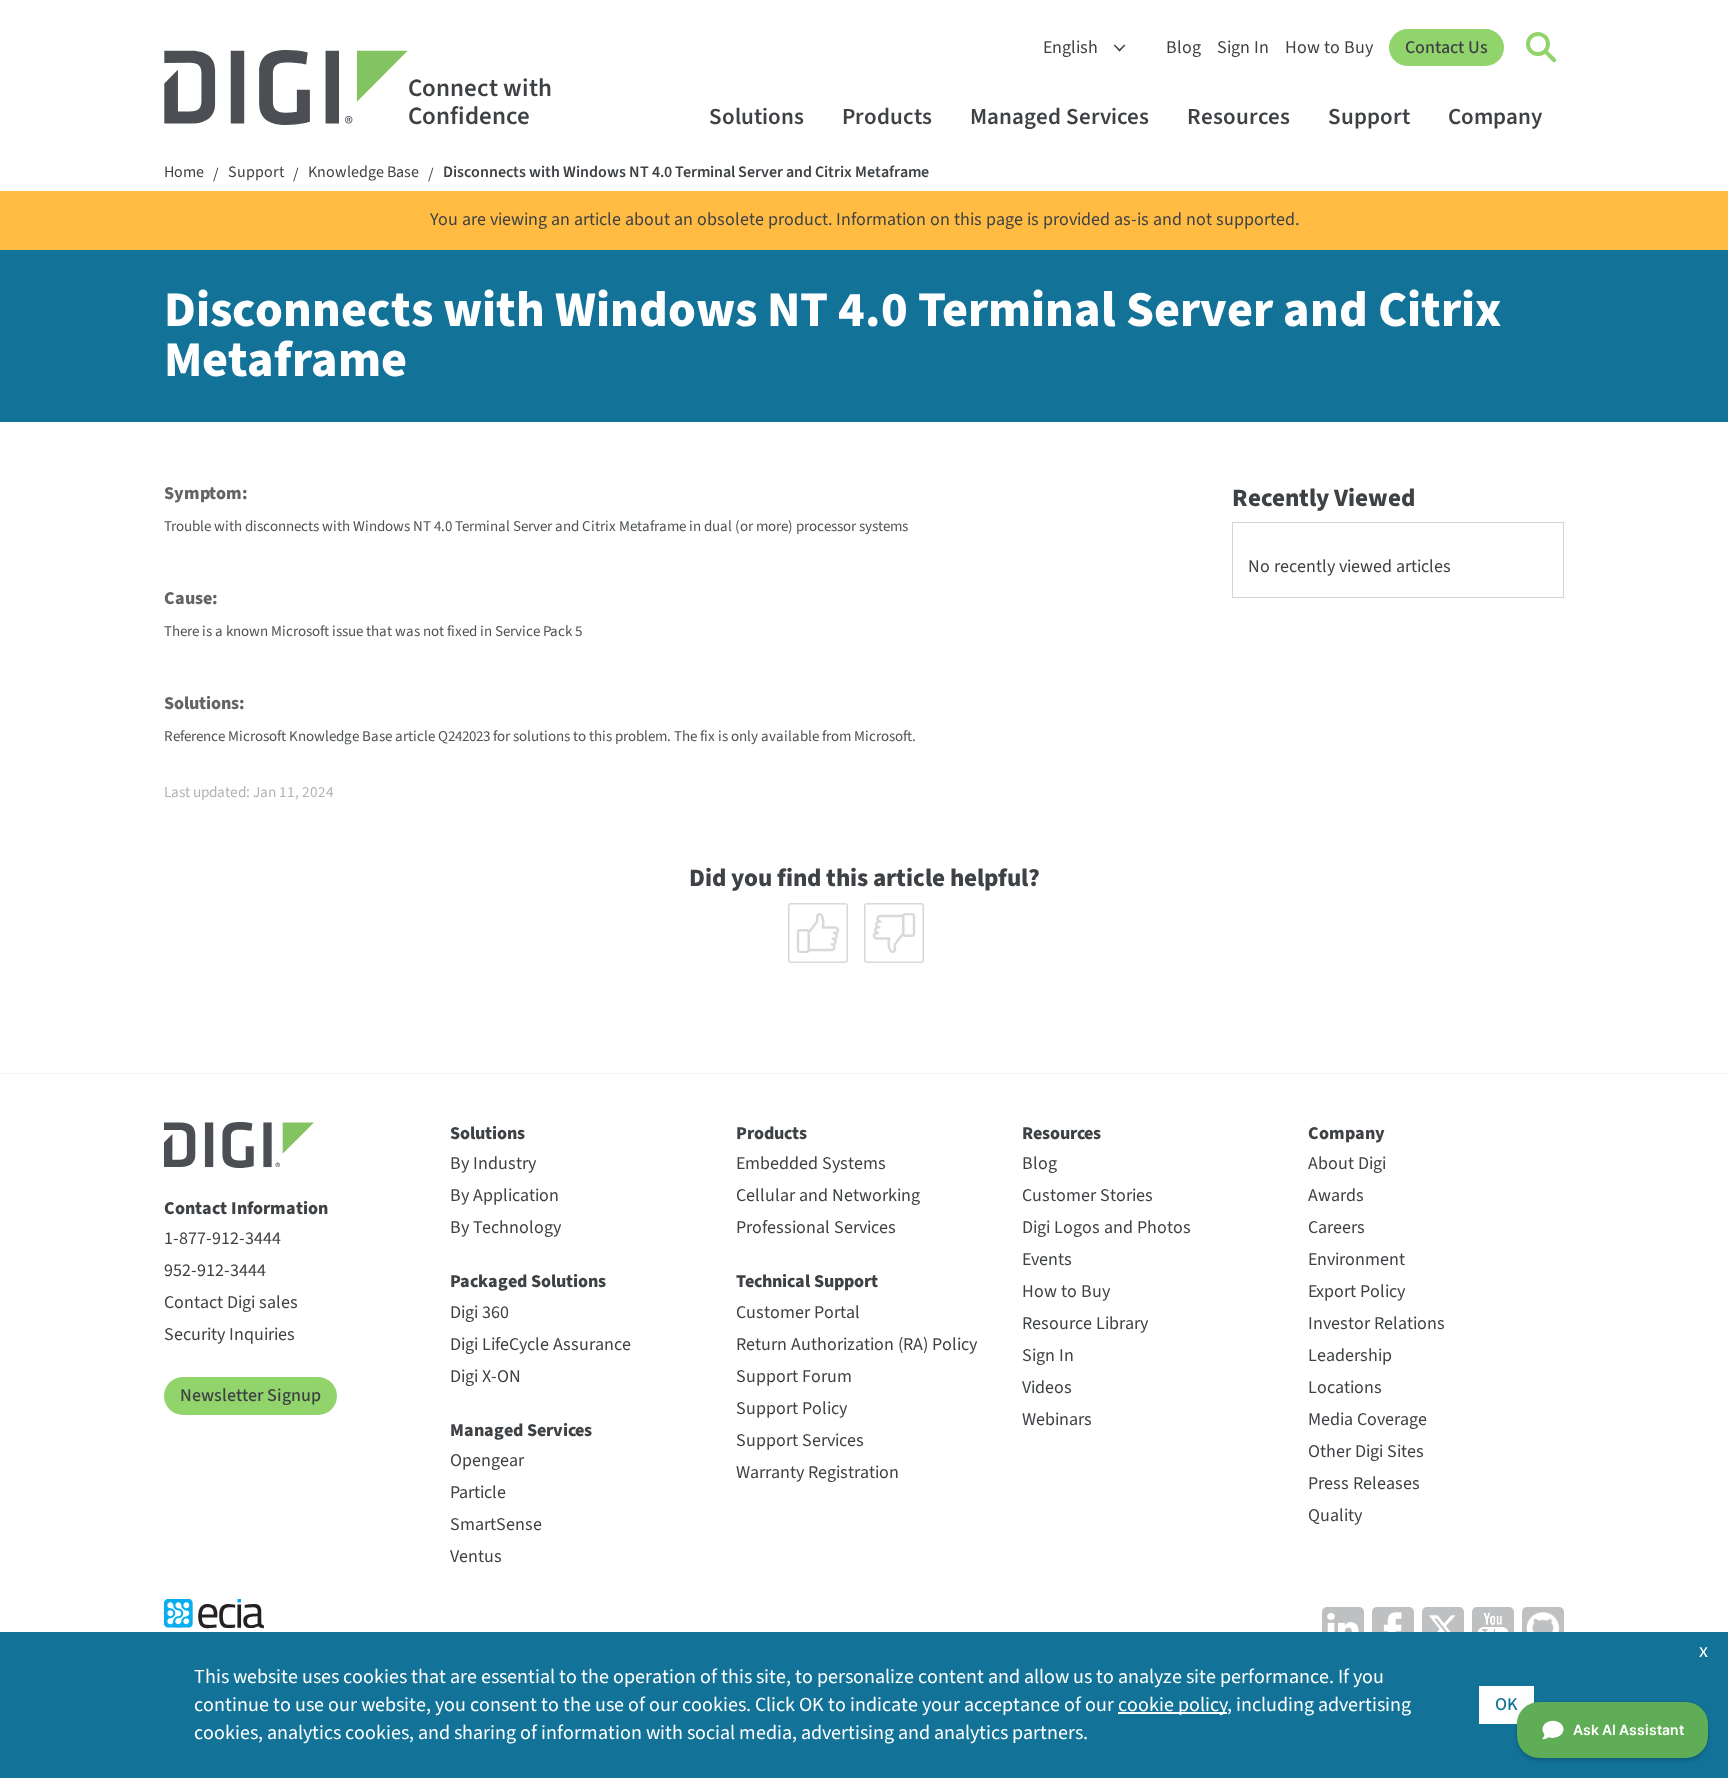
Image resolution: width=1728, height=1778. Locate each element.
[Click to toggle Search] (1542, 48)
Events (1047, 1259)
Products (887, 116)
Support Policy (791, 1408)
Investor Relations (1376, 1323)
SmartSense (496, 1524)
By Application (504, 1195)
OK (1506, 1704)
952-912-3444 (215, 1270)
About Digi (1347, 1163)
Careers (1336, 1227)
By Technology (505, 1227)
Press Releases (1364, 1483)
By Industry (493, 1163)
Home (184, 172)
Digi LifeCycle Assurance (540, 1344)
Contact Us (1446, 47)
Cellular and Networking (828, 1195)
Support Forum (794, 1376)
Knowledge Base (363, 172)
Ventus (476, 1556)
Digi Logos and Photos (1106, 1227)
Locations (1345, 1387)
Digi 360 (479, 1312)
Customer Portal (798, 1312)
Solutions (756, 116)
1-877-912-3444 (222, 1238)
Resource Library (1085, 1323)
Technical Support (807, 1281)
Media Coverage (1367, 1419)
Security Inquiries (229, 1334)
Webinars (1057, 1419)
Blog (1183, 47)
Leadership (1350, 1355)
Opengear (487, 1460)
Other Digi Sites (1366, 1451)
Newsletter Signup (250, 1395)
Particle (478, 1492)
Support (1369, 116)
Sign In (1243, 47)
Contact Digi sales (231, 1302)
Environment (1356, 1259)
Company (1495, 116)
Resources (1238, 116)
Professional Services (816, 1227)
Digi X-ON (485, 1376)
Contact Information (246, 1208)
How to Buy (1329, 47)
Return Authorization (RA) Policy (856, 1344)
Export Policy (1356, 1291)
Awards (1336, 1195)
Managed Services (1059, 116)
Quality (1335, 1515)
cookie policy (1172, 1705)
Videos (1047, 1387)
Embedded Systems (811, 1163)
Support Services (800, 1440)
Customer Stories (1087, 1195)
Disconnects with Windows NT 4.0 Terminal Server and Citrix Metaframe (686, 172)
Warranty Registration (817, 1472)
